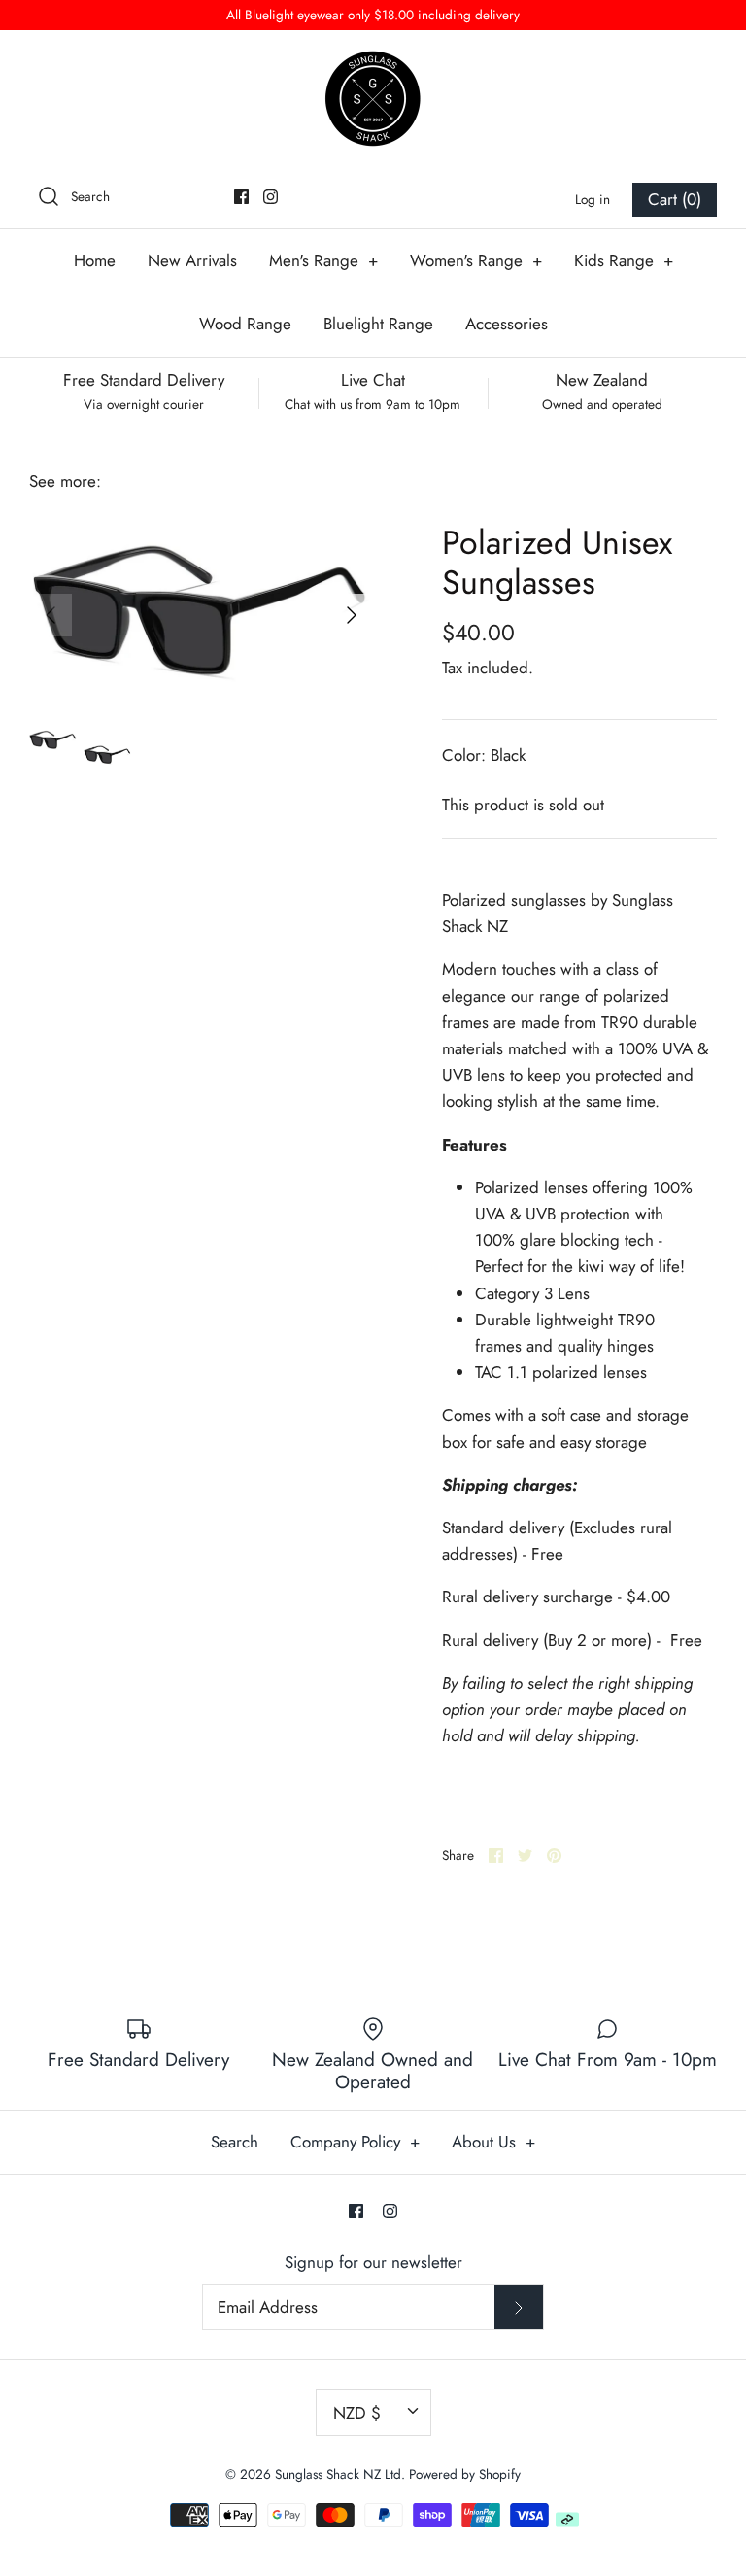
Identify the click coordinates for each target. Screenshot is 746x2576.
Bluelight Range (378, 324)
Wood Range (245, 324)
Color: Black (484, 756)
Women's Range (476, 260)
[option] (201, 615)
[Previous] (51, 615)
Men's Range (323, 260)
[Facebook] (241, 197)
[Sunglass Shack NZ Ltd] (373, 99)
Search (235, 2142)
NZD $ (357, 2413)
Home (95, 260)
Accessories (507, 324)
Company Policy (355, 2142)
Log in (593, 199)
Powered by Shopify (465, 2474)
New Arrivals (192, 260)
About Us (493, 2142)
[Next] (352, 615)
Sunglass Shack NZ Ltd (338, 2474)
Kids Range (624, 260)
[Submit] (519, 2307)
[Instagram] (271, 197)
